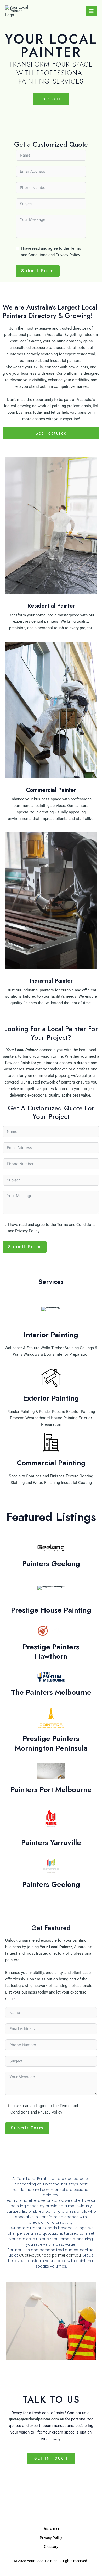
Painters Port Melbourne (51, 1790)
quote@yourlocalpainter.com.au (36, 2419)
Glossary (51, 2547)
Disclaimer (51, 2529)
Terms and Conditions (76, 1225)
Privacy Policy (68, 255)
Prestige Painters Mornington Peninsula (51, 1743)
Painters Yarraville (51, 1843)
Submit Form (38, 271)
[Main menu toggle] (91, 11)
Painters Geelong (51, 1564)
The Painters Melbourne (51, 1692)
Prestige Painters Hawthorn (51, 1652)
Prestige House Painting (51, 1610)
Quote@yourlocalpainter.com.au (50, 2255)
